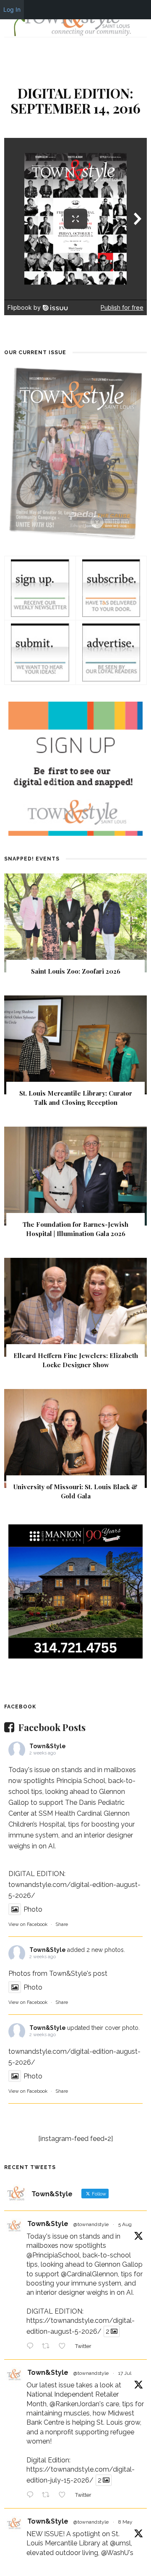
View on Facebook (28, 1924)
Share (62, 1924)
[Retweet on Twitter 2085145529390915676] (48, 2347)
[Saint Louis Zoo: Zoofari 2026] (75, 922)
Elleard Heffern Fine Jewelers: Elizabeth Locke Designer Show (76, 1360)
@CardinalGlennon (89, 2274)
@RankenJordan (74, 2404)
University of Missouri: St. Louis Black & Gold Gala (75, 1491)
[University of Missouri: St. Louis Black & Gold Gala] (75, 1438)
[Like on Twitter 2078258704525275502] (65, 2496)
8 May (125, 2522)
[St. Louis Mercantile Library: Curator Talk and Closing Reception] (75, 1044)
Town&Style (48, 1746)
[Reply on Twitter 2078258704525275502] (32, 2496)
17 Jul (125, 2373)
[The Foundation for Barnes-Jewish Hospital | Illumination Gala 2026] (75, 1175)
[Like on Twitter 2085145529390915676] (65, 2347)
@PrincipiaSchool (53, 2255)
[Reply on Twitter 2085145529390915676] (32, 2347)
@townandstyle (91, 2224)
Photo (33, 1909)
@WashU (115, 2553)
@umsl (120, 2543)
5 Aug (125, 2224)
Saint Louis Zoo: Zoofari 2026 (76, 971)
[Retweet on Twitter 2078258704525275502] (48, 2496)
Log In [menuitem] (12, 9)
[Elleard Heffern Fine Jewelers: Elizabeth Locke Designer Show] (75, 1307)
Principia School (81, 1781)
